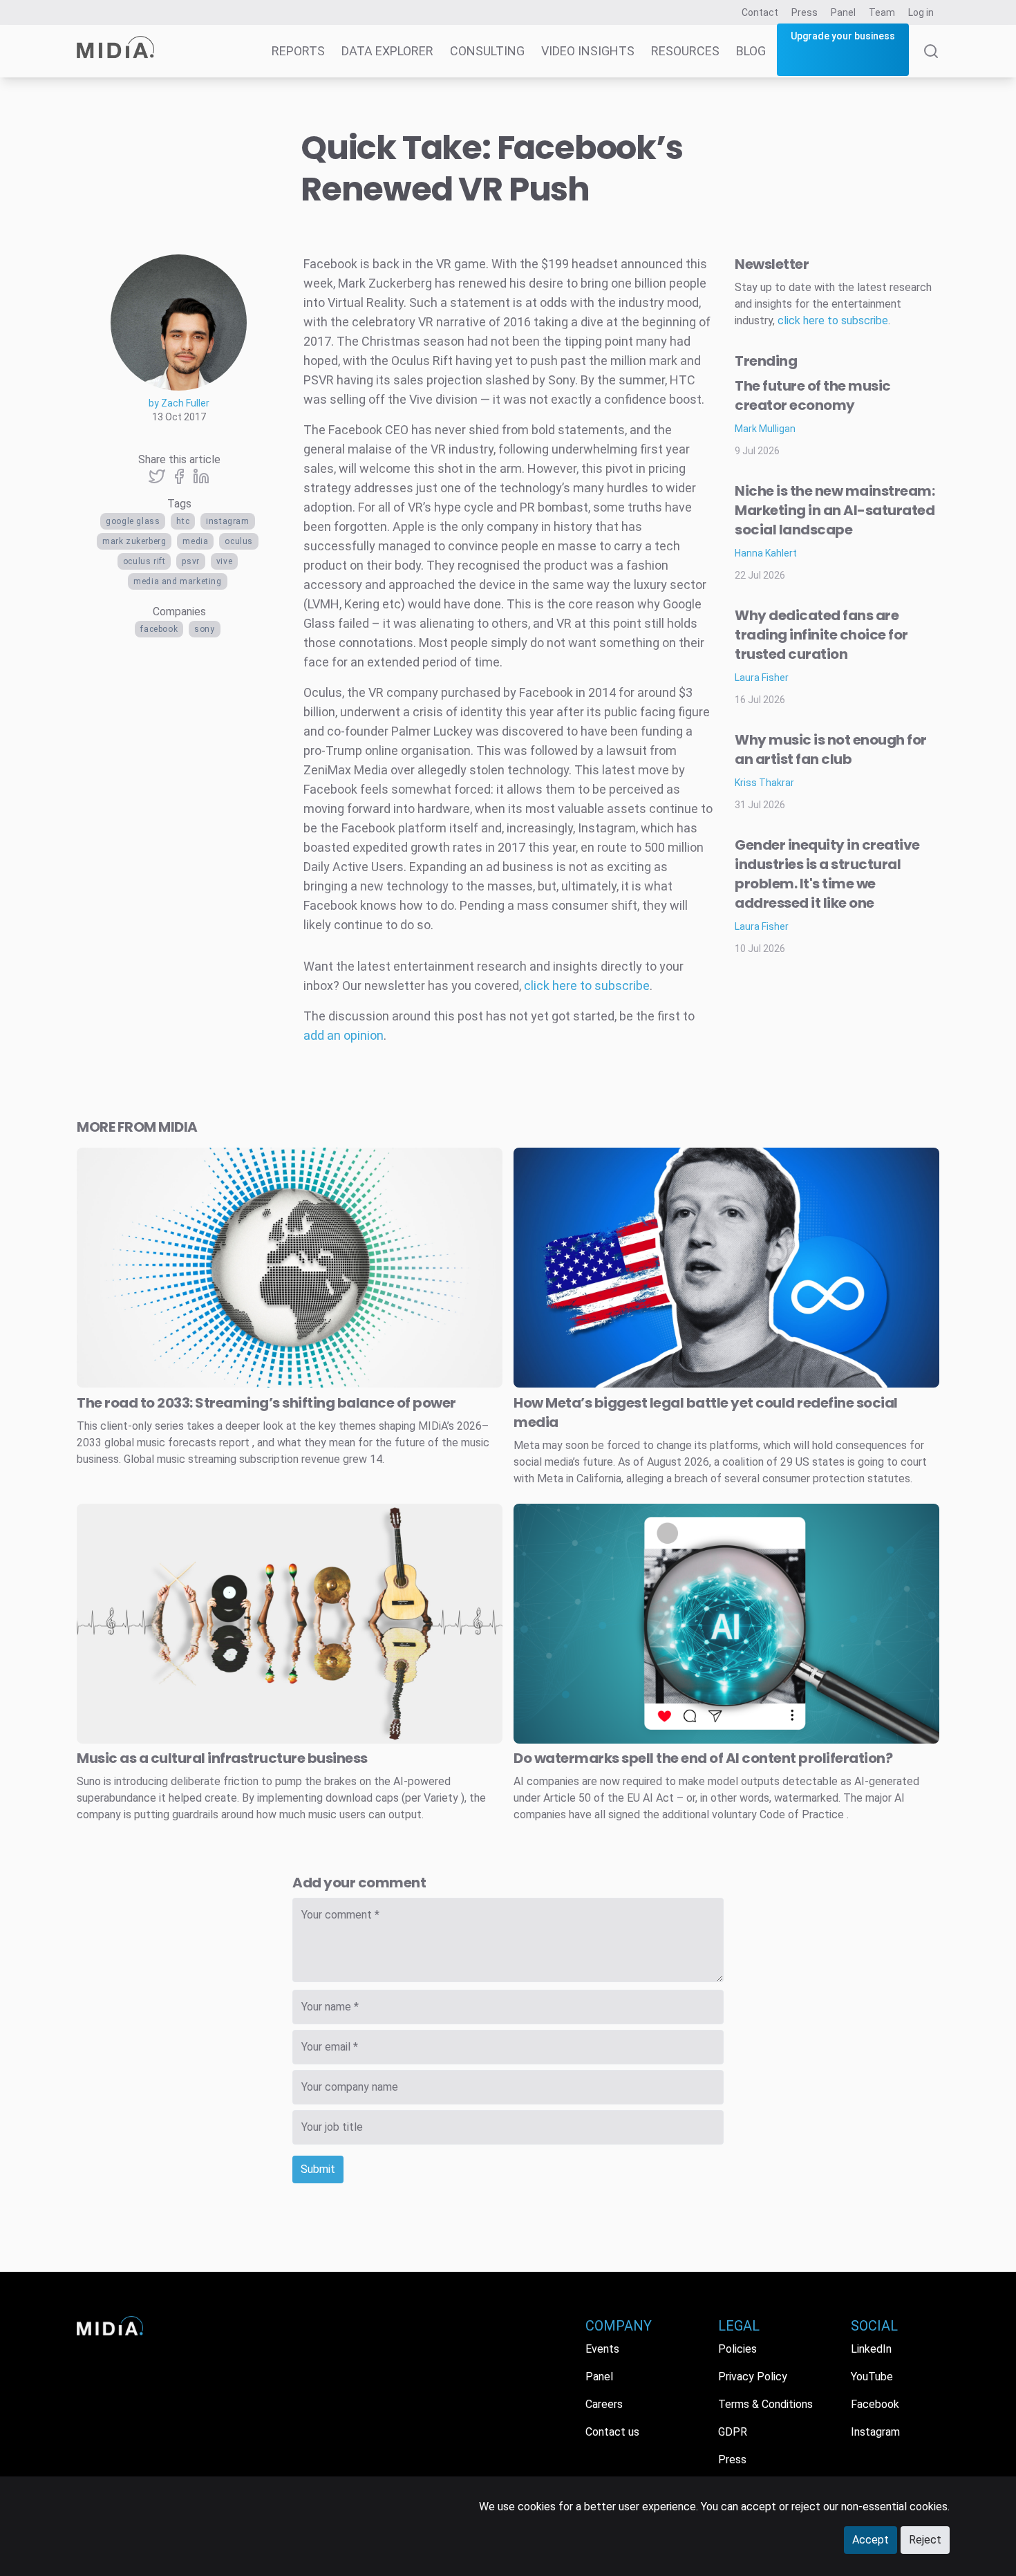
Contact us (612, 2432)
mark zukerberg (134, 541)
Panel (843, 12)
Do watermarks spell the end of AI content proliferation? (703, 1758)
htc (183, 521)
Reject (925, 2540)
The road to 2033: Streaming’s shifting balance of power (266, 1403)
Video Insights (588, 51)
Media (195, 541)
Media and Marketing (177, 581)
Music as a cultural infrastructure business (222, 1758)
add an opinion (344, 1035)
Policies (737, 2349)
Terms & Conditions (765, 2404)
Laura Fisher (762, 678)
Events (602, 2349)
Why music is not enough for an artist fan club (831, 749)
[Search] (931, 61)
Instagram (227, 521)
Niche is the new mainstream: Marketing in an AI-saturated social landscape (835, 510)
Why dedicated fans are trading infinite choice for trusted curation (821, 635)
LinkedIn (871, 2349)
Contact (760, 12)
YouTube (872, 2377)
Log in (921, 12)
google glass (133, 521)
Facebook (159, 629)
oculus (239, 541)
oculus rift (144, 561)
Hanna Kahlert (766, 553)
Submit (318, 2169)
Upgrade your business (843, 36)
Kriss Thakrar (764, 783)
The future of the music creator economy (813, 395)
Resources (685, 51)
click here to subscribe (587, 986)
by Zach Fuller (179, 403)
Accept (871, 2540)
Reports (298, 51)
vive (224, 561)
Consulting (487, 51)
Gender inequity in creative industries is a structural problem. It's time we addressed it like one (827, 874)
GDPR (733, 2432)
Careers (604, 2404)
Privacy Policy (753, 2377)
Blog (751, 51)
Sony (204, 629)
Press (805, 12)
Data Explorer (387, 51)
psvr (190, 561)
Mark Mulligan (765, 429)
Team (882, 12)
